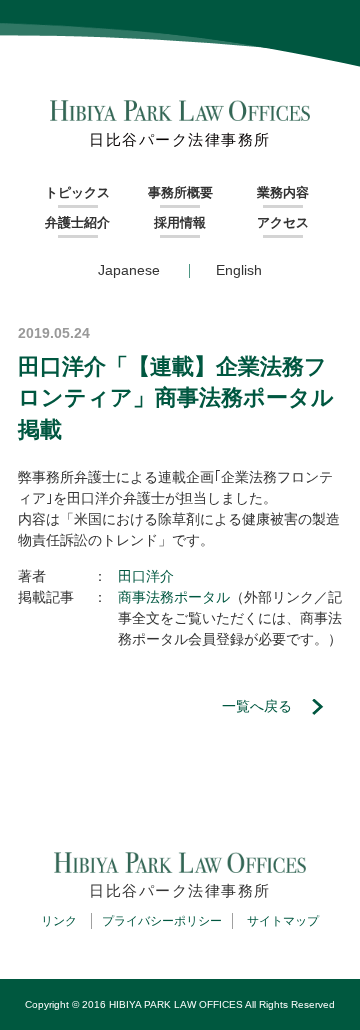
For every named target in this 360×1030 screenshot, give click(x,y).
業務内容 (283, 192)
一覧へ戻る (257, 706)
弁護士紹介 (77, 222)
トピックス (77, 192)
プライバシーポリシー (162, 921)
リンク (59, 921)
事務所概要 (180, 192)
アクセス (283, 222)
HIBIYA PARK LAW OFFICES (176, 1004)
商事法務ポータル (174, 597)
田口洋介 (146, 576)
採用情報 (180, 222)
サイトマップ (283, 921)
